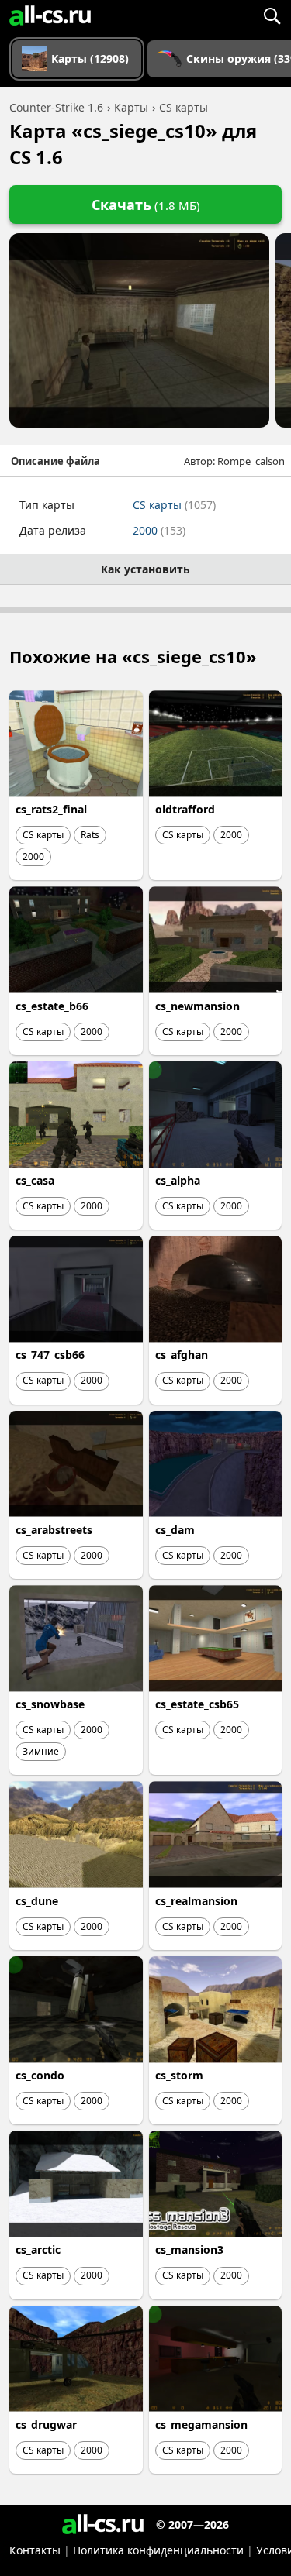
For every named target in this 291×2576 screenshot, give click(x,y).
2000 (159, 530)
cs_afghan (182, 1355)
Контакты (35, 2550)
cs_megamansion (201, 2425)
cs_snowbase (50, 1704)
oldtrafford (185, 809)
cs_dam (175, 1530)
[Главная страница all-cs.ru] (50, 15)
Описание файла (55, 461)
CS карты (174, 505)
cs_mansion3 (189, 2249)
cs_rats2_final (51, 809)
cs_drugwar (46, 2425)
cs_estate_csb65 (197, 1704)
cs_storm (179, 2075)
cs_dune (37, 1901)
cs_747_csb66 (50, 1355)
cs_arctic (38, 2249)
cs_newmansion (197, 1006)
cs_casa (35, 1180)
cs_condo (40, 2075)
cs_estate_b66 (52, 1006)
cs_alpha (178, 1180)
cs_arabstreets (54, 1530)
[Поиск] (272, 15)
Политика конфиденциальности (158, 2550)
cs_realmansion (196, 1901)
